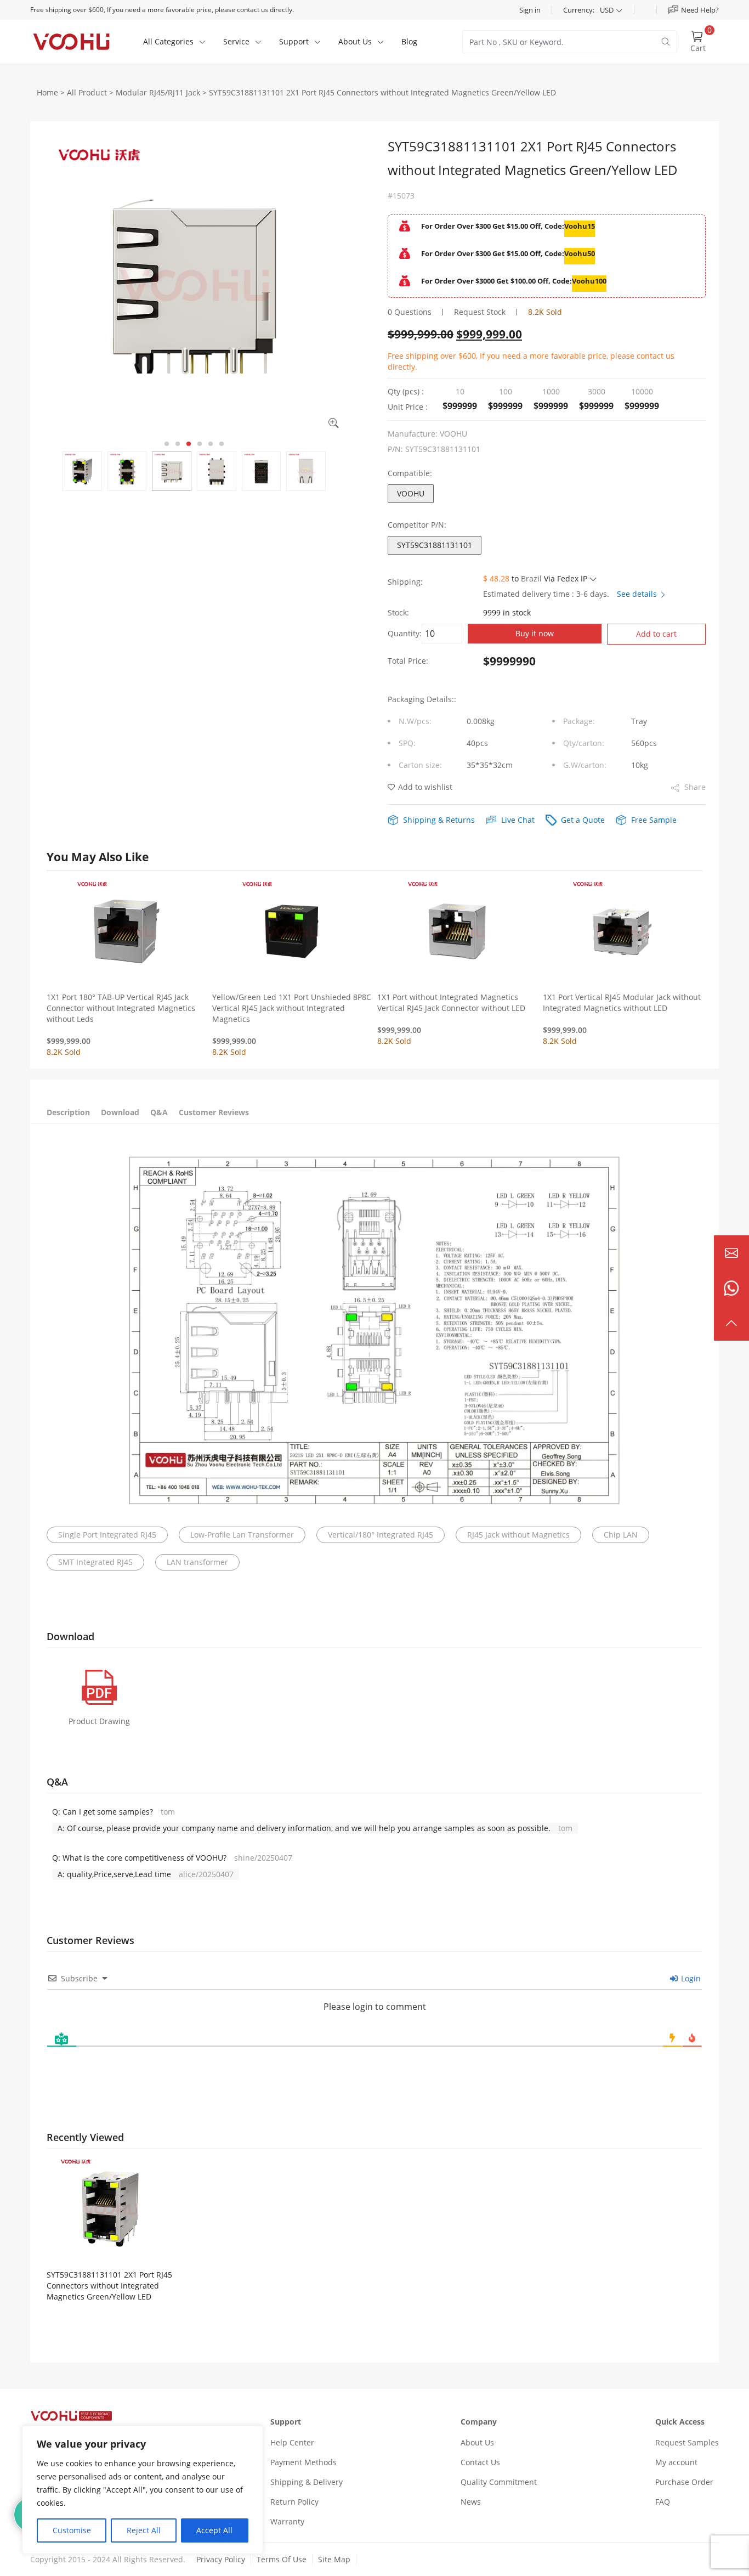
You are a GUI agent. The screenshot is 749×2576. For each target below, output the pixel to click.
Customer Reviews (214, 1112)
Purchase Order (684, 2482)
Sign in (530, 10)
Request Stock (480, 312)
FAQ (663, 2502)
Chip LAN (621, 1535)
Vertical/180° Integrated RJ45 (381, 1535)
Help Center (292, 2442)
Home (47, 92)
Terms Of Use (282, 2559)
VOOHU (411, 493)
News (471, 2502)
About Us (477, 2442)
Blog (409, 41)
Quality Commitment (499, 2482)
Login (690, 1978)
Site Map (334, 2559)
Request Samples (687, 2442)
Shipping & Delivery (307, 2482)
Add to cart (656, 634)
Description (68, 1112)
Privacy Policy (221, 2559)
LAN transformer (197, 1562)
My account (676, 2462)
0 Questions (410, 312)
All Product (87, 92)
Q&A (159, 1112)
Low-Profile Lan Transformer (242, 1535)
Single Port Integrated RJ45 (107, 1535)
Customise (72, 2530)
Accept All (214, 2530)
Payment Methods (303, 2462)
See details (638, 594)
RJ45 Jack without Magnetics (518, 1535)
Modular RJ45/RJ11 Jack (158, 92)
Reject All (144, 2530)
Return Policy (294, 2502)
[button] (167, 444)
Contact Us (480, 2462)
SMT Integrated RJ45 (95, 1562)
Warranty (287, 2521)
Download (120, 1112)
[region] (143, 2490)
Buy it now (535, 633)
